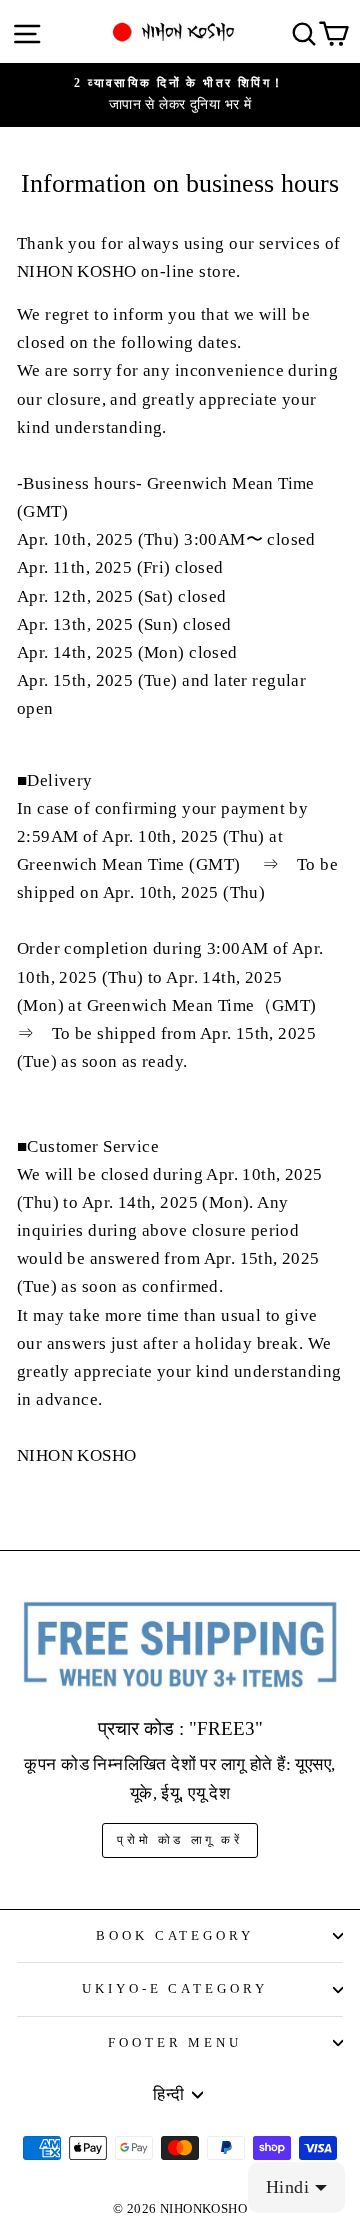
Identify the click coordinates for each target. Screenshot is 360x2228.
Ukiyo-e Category (175, 1988)
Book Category (175, 1935)
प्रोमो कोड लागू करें (179, 1840)
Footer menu (175, 2042)
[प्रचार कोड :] (180, 1645)
